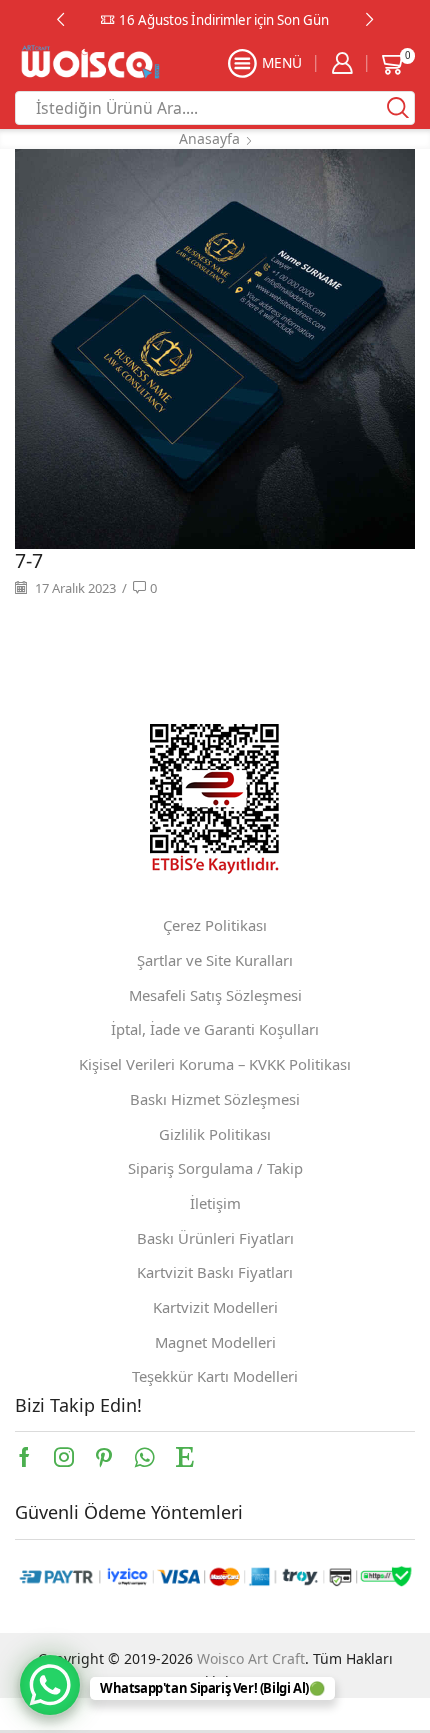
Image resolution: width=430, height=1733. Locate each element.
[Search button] (398, 108)
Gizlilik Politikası (215, 1134)
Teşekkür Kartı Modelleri (215, 1376)
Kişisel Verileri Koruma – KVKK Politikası (215, 1064)
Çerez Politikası (215, 925)
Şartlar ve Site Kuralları (215, 960)
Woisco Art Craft (251, 1658)
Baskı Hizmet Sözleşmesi (215, 1099)
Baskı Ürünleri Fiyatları (215, 1238)
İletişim (215, 1203)
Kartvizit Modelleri (215, 1307)
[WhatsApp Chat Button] (50, 1685)
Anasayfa (209, 138)
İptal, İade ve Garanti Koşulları (215, 1029)
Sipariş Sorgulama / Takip (215, 1168)
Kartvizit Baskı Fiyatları (215, 1272)
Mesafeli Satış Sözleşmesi (215, 995)
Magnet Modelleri (215, 1342)
